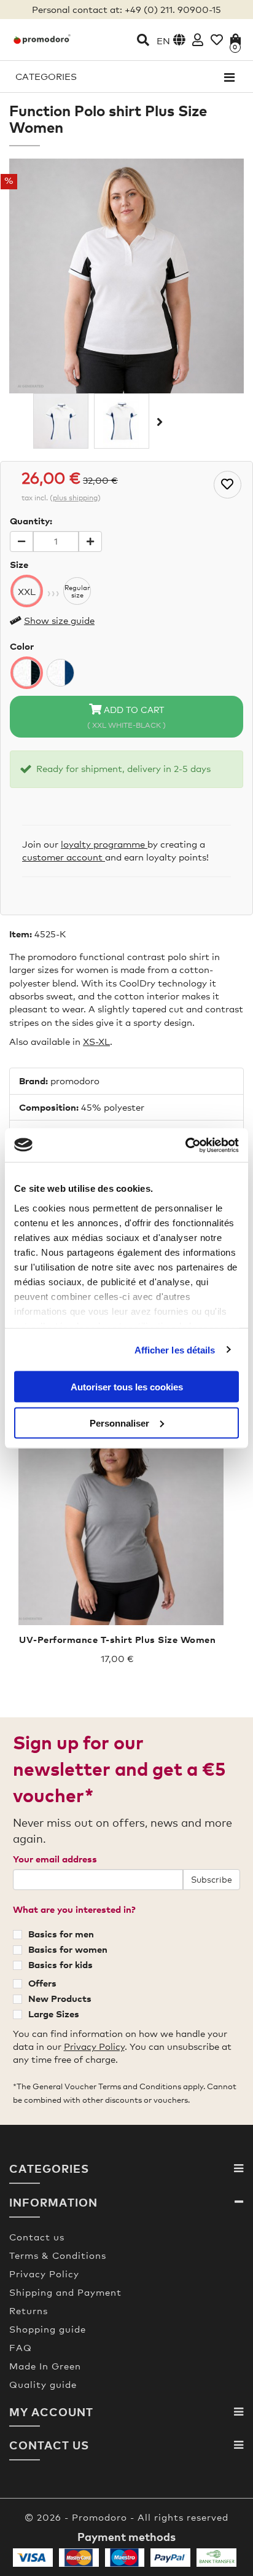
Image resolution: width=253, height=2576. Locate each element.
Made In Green (45, 2366)
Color (22, 646)
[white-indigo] (60, 673)
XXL (27, 591)
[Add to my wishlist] (228, 485)
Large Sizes (54, 2014)
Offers (42, 1983)
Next (158, 422)
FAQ (21, 2347)
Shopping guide (48, 2329)
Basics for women (68, 1949)
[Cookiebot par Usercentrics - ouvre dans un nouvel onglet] (185, 1145)
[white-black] (27, 673)
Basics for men (61, 1934)
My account (51, 2412)
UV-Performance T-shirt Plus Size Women (117, 1639)
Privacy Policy (94, 2046)
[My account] (198, 40)
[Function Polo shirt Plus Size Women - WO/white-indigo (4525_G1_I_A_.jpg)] (122, 421)
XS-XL (96, 1041)
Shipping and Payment (65, 2292)
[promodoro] (42, 39)
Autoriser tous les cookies (127, 1387)
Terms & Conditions (58, 2255)
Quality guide (43, 2384)
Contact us (37, 2237)
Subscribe (212, 1879)
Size (19, 564)
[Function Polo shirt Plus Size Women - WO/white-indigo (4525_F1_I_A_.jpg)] (61, 421)
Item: (21, 934)
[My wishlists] (217, 40)
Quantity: (31, 521)
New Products (60, 1998)
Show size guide (59, 620)
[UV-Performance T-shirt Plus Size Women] (117, 1519)
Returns (29, 2310)
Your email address (55, 1859)
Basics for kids (60, 1964)
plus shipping (75, 498)
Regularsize (77, 591)
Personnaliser (119, 1423)
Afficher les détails (175, 1349)
